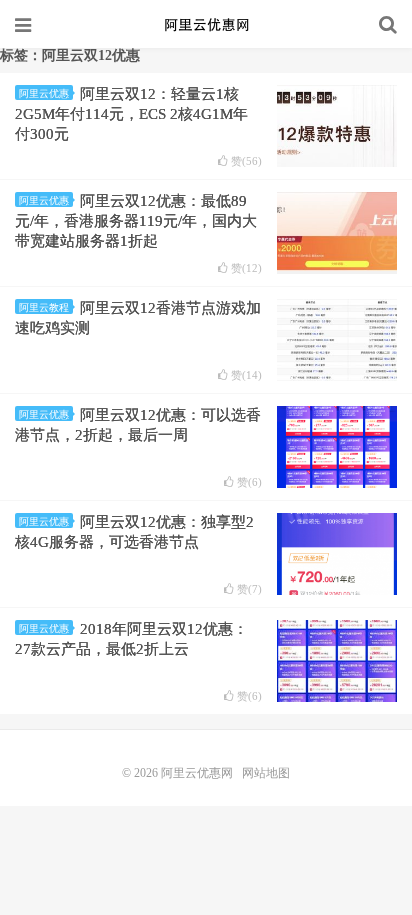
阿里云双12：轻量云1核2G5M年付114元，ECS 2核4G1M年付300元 (131, 114)
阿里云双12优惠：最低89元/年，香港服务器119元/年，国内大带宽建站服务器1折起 (136, 221)
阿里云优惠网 (206, 25)
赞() (246, 161)
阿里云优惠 (44, 93)
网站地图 (266, 773)
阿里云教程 (44, 307)
